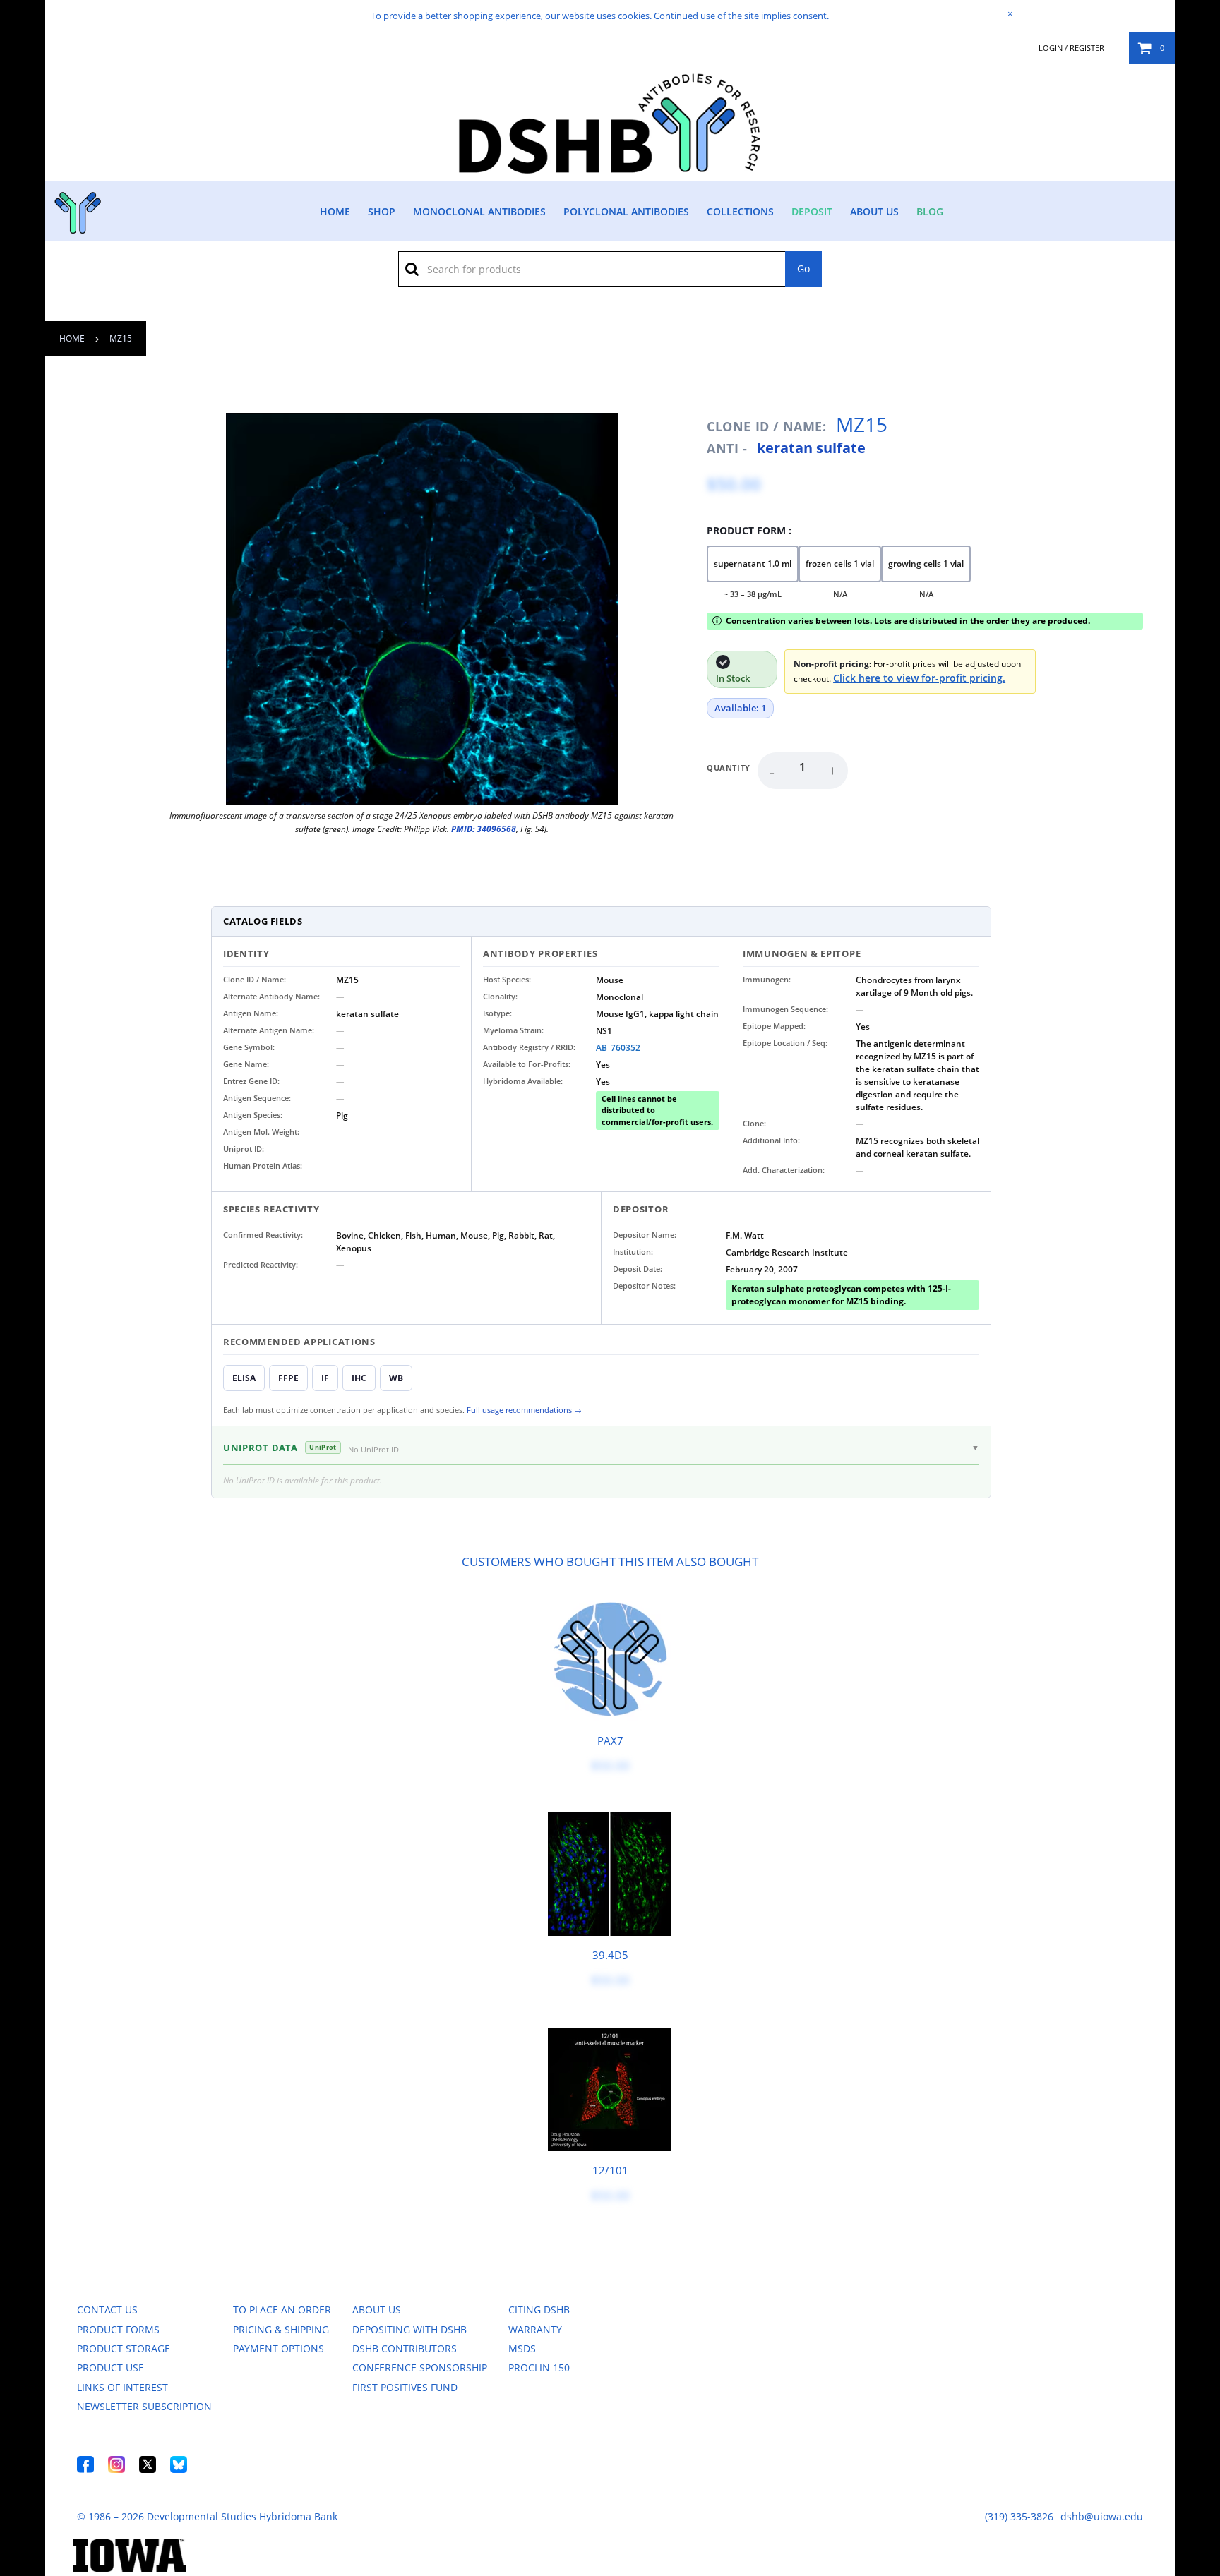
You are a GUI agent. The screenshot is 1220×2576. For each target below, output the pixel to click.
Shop (382, 211)
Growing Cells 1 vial (926, 564)
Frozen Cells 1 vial (840, 564)
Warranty (535, 2329)
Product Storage (124, 2348)
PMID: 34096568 (484, 829)
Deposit (812, 211)
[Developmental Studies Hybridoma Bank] (610, 173)
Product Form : (749, 530)
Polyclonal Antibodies (626, 211)
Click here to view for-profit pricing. (919, 678)
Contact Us (107, 2310)
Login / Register (1071, 48)
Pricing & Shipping (281, 2329)
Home (335, 211)
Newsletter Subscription (144, 2406)
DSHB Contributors (405, 2348)
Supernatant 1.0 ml (753, 564)
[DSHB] (76, 209)
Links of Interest (122, 2387)
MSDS (522, 2348)
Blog (930, 211)
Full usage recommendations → (524, 1410)
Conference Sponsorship (420, 2367)
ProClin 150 (539, 2367)
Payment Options (279, 2348)
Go (803, 269)
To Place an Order (282, 2310)
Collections (740, 211)
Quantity (729, 768)
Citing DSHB (539, 2310)
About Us (874, 211)
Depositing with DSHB (409, 2329)
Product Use (110, 2367)
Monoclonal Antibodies (479, 211)
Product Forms (118, 2329)
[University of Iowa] (130, 2568)
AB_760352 (618, 1048)
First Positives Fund (405, 2387)
